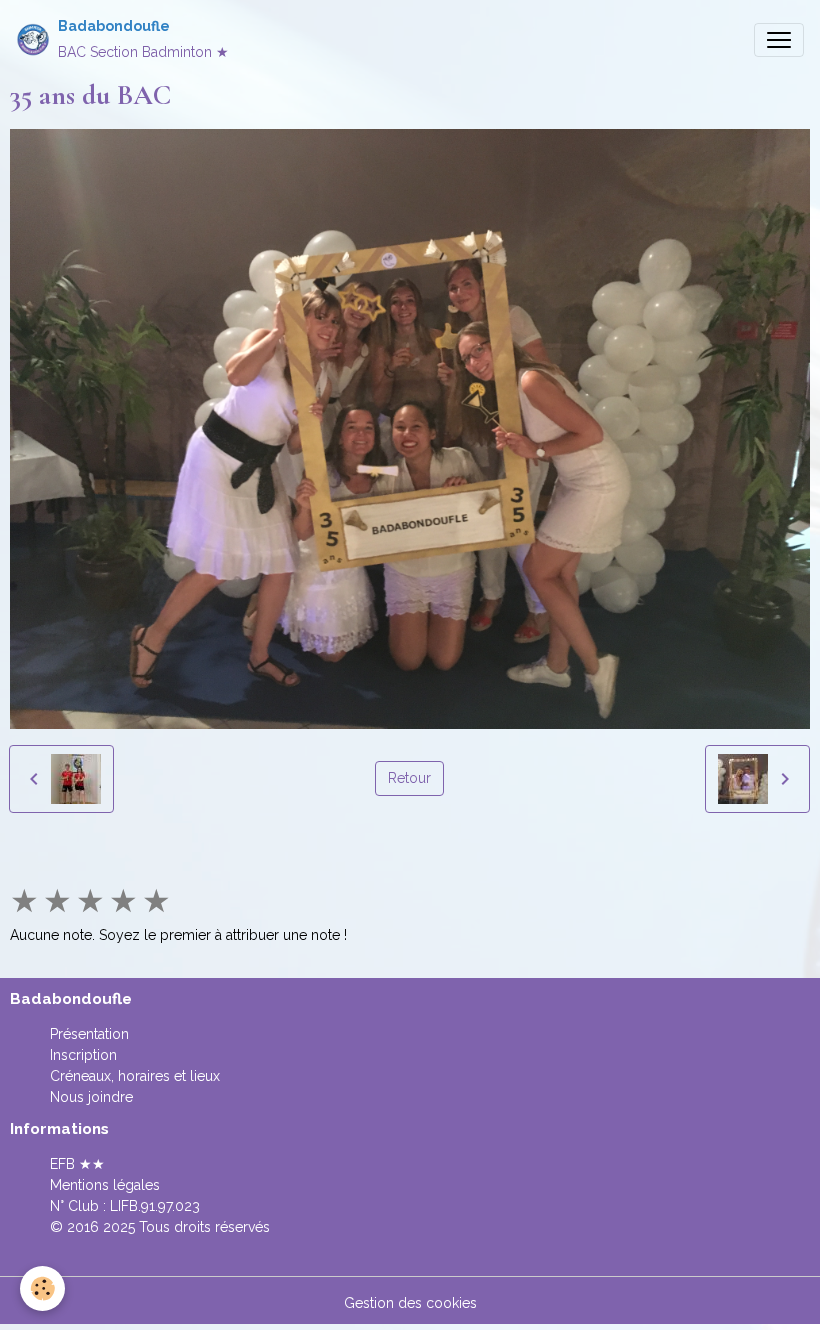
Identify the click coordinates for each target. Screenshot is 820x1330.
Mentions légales (105, 1185)
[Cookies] (42, 1288)
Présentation (89, 1034)
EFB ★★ (77, 1164)
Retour (409, 778)
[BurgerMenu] (779, 40)
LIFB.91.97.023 (155, 1206)
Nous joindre (91, 1097)
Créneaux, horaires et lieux (135, 1076)
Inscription (83, 1055)
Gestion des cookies (410, 1303)
